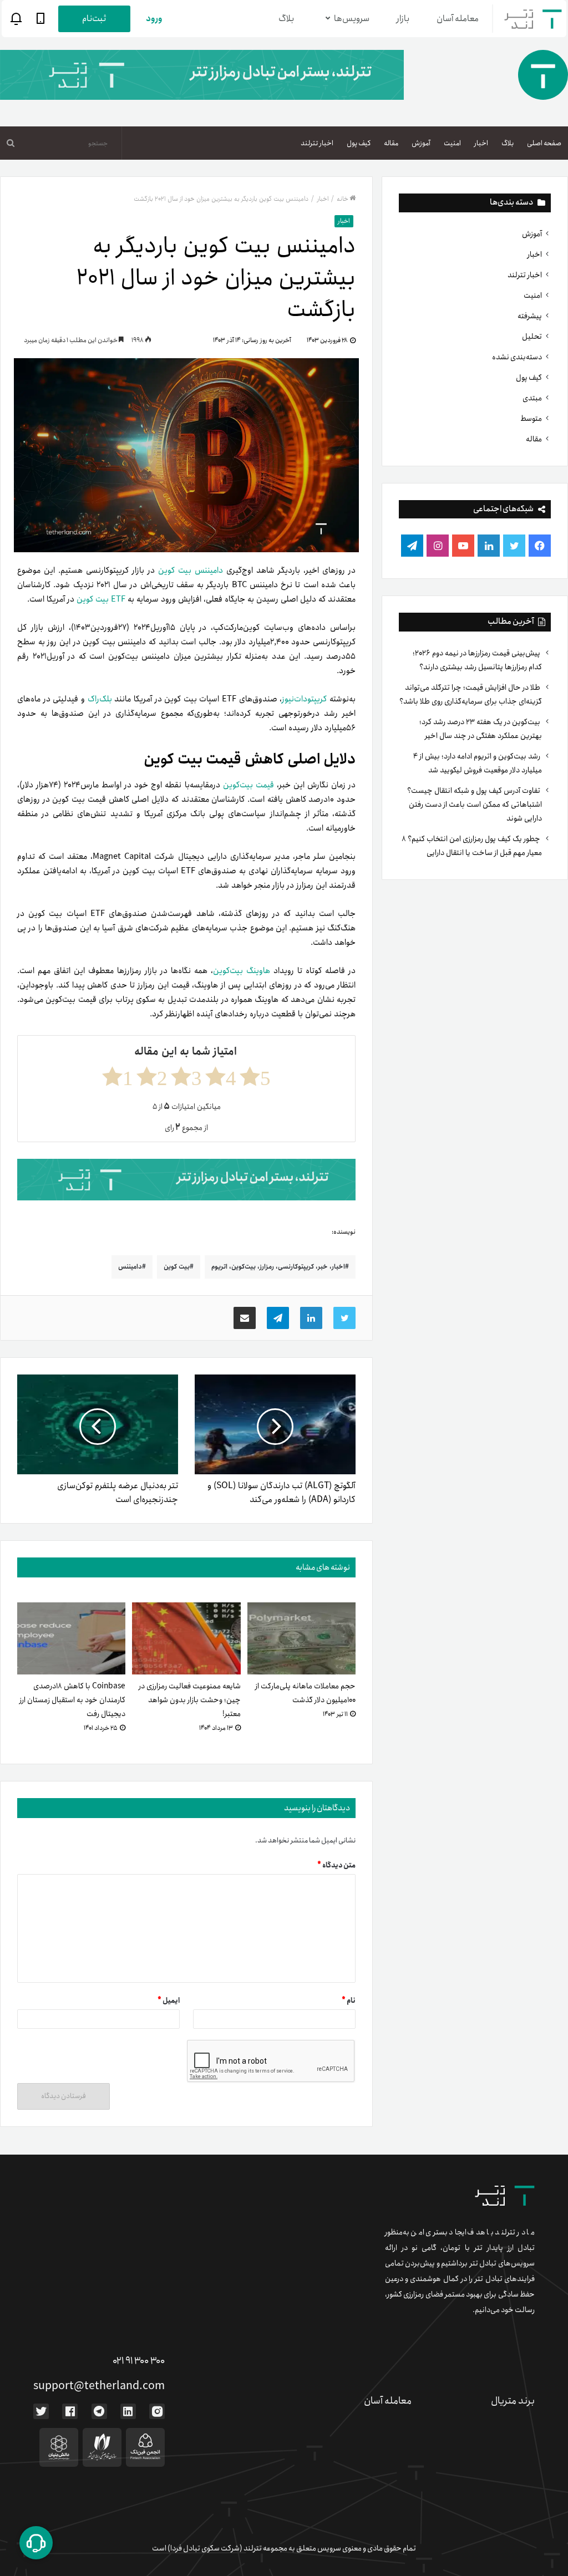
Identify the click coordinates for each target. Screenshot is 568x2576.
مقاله (391, 143)
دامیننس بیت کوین (191, 571)
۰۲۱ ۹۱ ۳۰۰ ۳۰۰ (139, 2361)
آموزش (421, 143)
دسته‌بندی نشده (517, 357)
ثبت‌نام (94, 19)
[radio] (255, 1076)
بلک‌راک (100, 699)
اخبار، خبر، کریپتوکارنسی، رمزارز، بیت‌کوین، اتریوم (278, 1267)
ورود (154, 19)
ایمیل (169, 2001)
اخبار (481, 143)
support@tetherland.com (99, 2386)
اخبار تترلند (317, 143)
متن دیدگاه (336, 1865)
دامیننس (130, 1267)
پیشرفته (530, 316)
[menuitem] (544, 143)
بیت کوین (177, 1267)
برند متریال (513, 2401)
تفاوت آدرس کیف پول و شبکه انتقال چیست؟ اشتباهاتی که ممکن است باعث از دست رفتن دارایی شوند (475, 805)
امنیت (452, 143)
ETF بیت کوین (101, 599)
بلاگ (286, 19)
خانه (343, 199)
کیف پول (359, 143)
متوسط (531, 419)
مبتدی (532, 398)
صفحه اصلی (544, 143)
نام (349, 2001)
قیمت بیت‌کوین (248, 785)
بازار (403, 19)
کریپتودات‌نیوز (304, 699)
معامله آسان (458, 19)
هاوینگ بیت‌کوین (242, 971)
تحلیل (532, 337)
